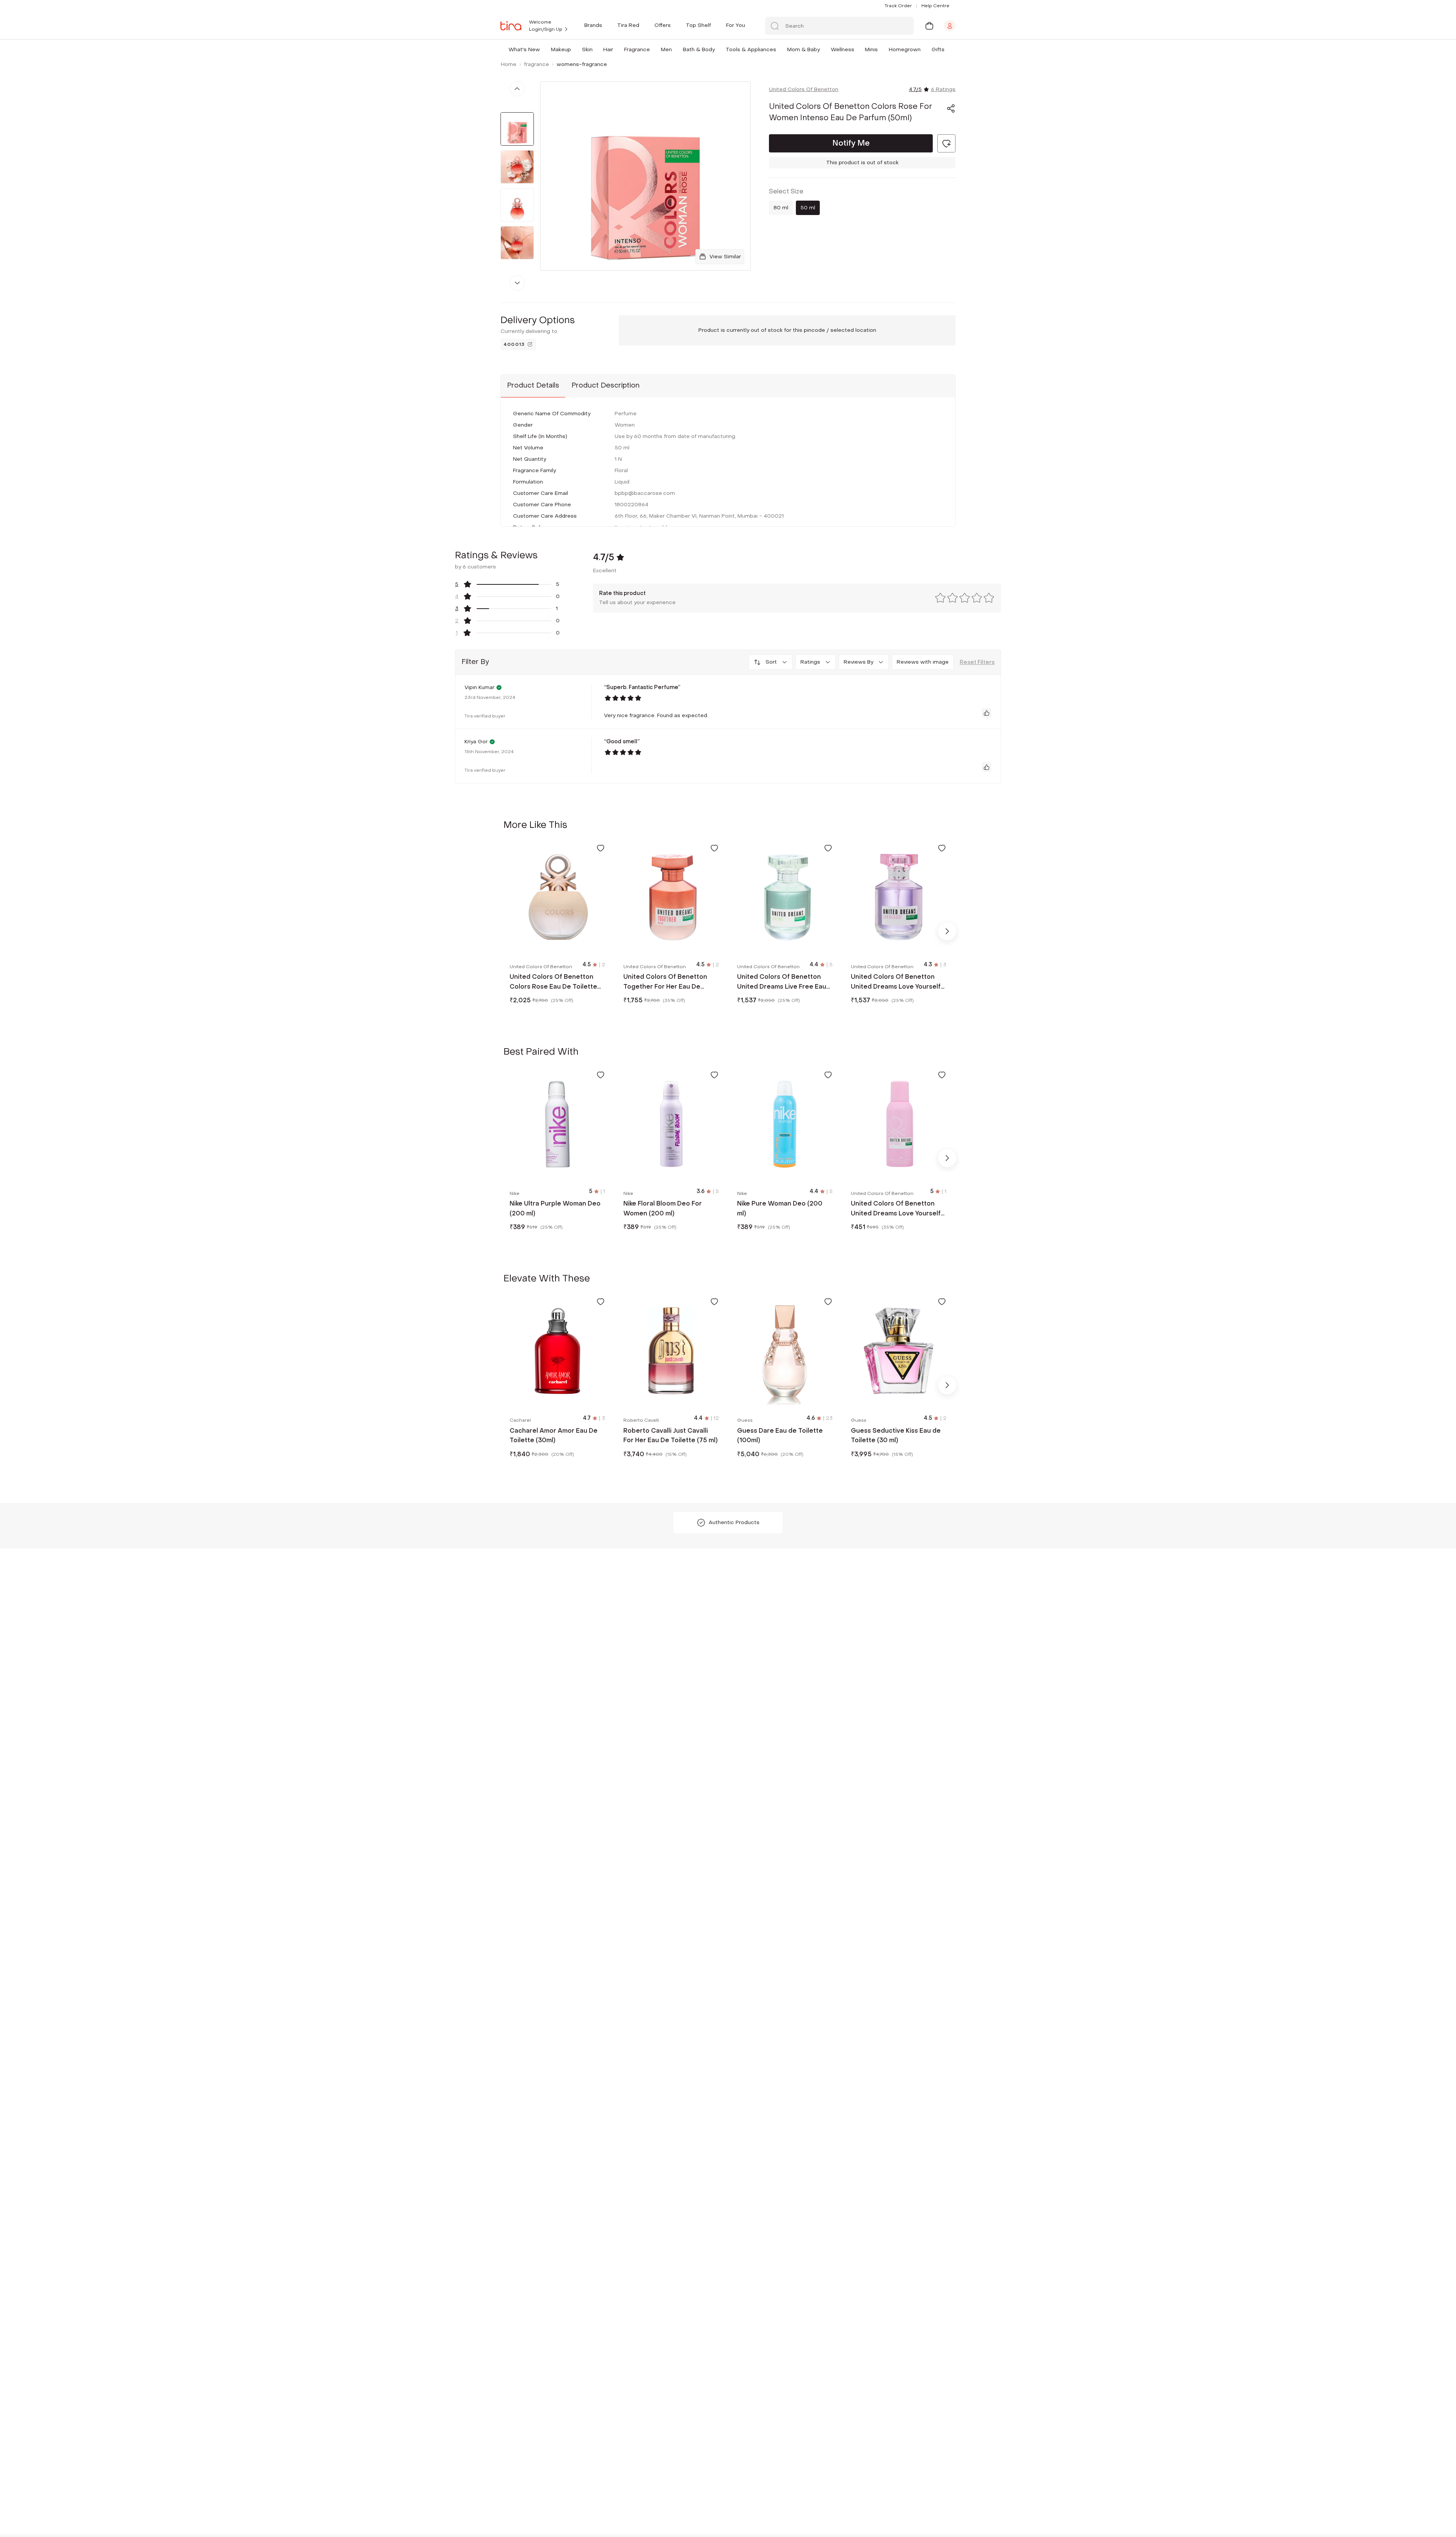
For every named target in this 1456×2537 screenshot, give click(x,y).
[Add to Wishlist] (601, 848)
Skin (587, 49)
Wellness (843, 49)
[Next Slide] (947, 931)
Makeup (561, 49)
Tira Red (628, 25)
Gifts (938, 49)
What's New (524, 49)
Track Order (898, 6)
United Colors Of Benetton (804, 89)
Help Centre (935, 6)
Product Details (533, 385)
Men (666, 49)
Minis (871, 49)
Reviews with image (923, 662)
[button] (541, 49)
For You (736, 25)
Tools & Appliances (751, 49)
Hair (608, 49)
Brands (593, 25)
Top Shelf (698, 25)
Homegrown (905, 49)
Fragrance (637, 49)
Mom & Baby (803, 49)
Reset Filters (977, 662)
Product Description (606, 385)
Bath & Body (699, 49)
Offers (663, 25)
